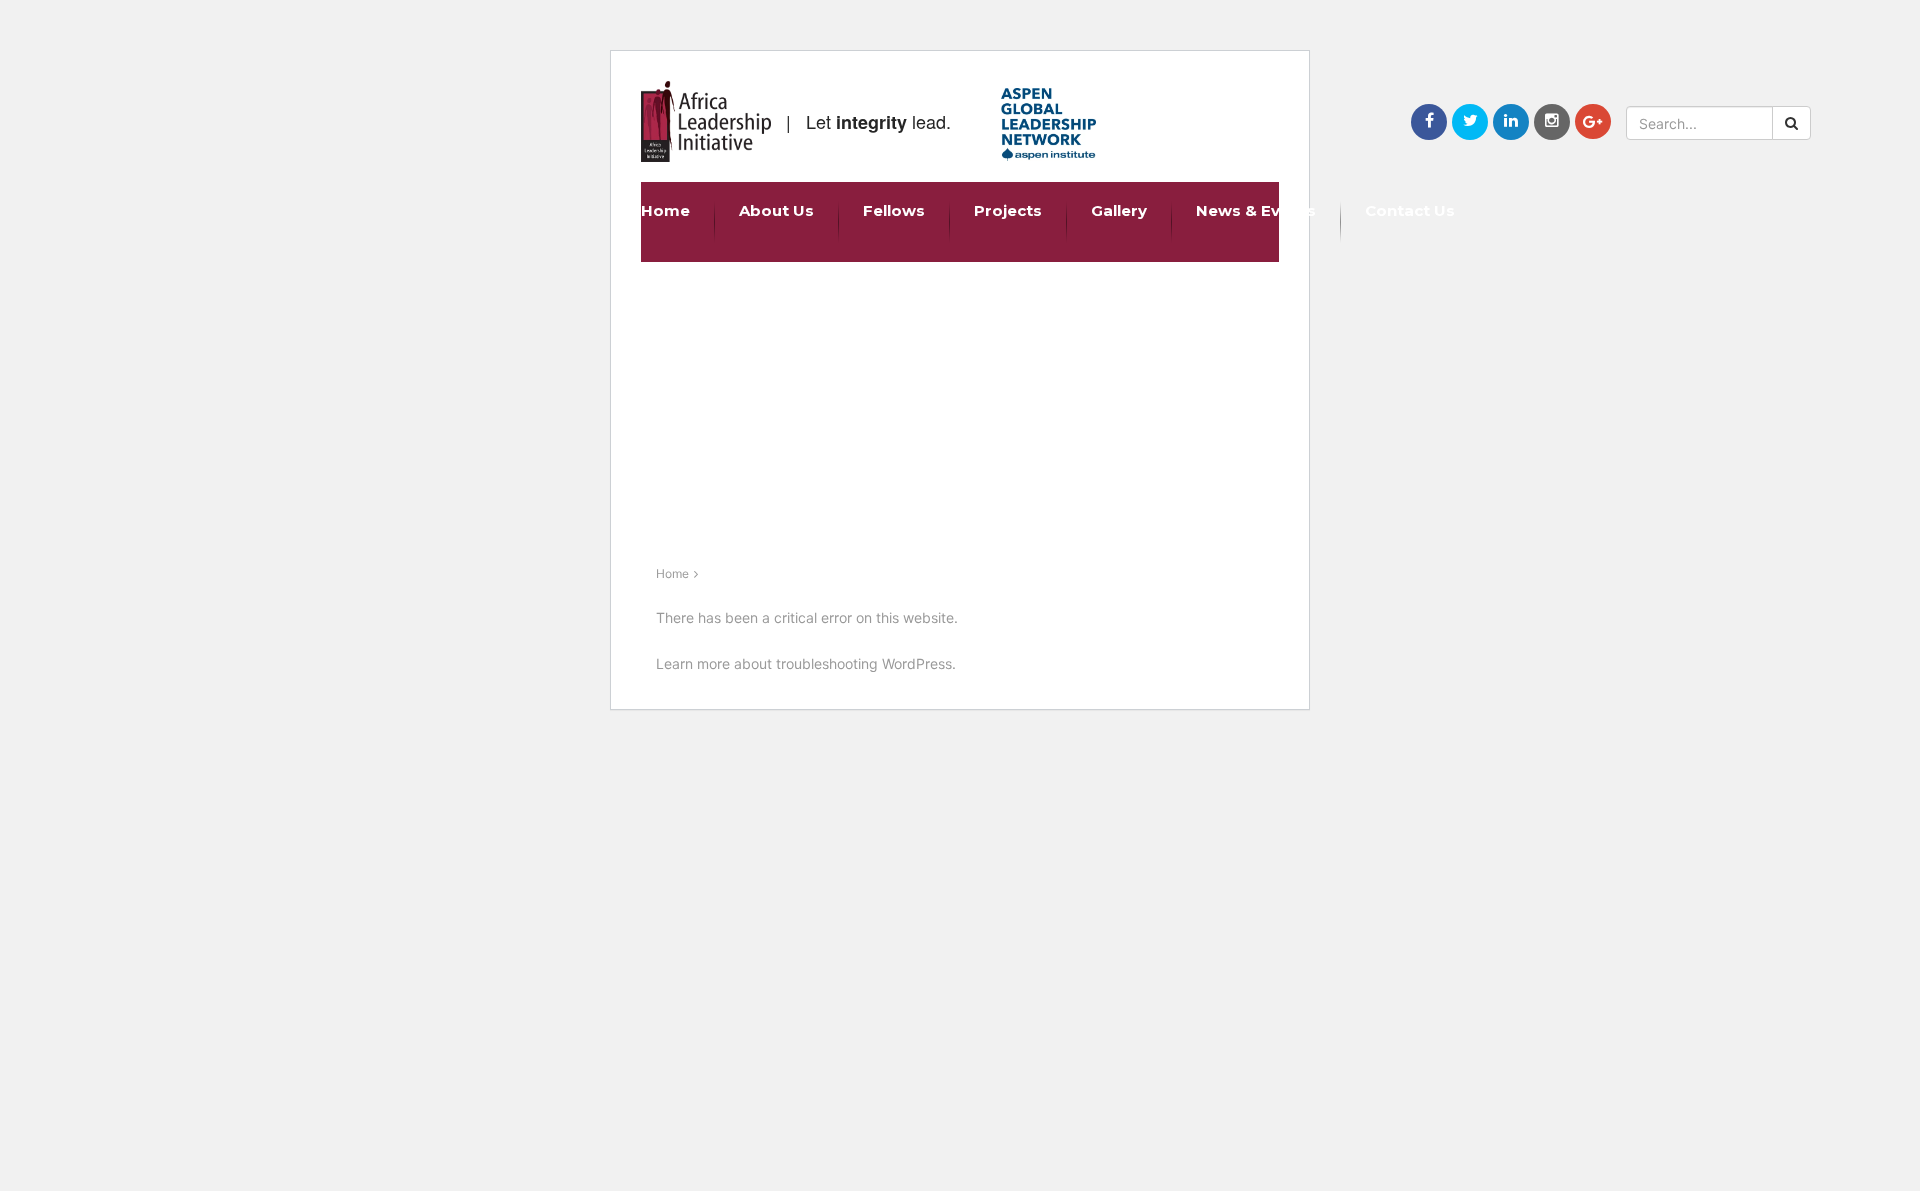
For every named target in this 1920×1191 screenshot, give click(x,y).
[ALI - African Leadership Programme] (706, 121)
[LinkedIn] (1511, 122)
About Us (776, 210)
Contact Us (1410, 210)
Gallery (1119, 210)
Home (665, 210)
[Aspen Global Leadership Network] (1048, 124)
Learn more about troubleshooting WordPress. (806, 663)
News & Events (1256, 210)
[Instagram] (1552, 122)
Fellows (894, 210)
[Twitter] (1470, 122)
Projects (1008, 210)
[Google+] (1593, 121)
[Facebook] (1429, 122)
